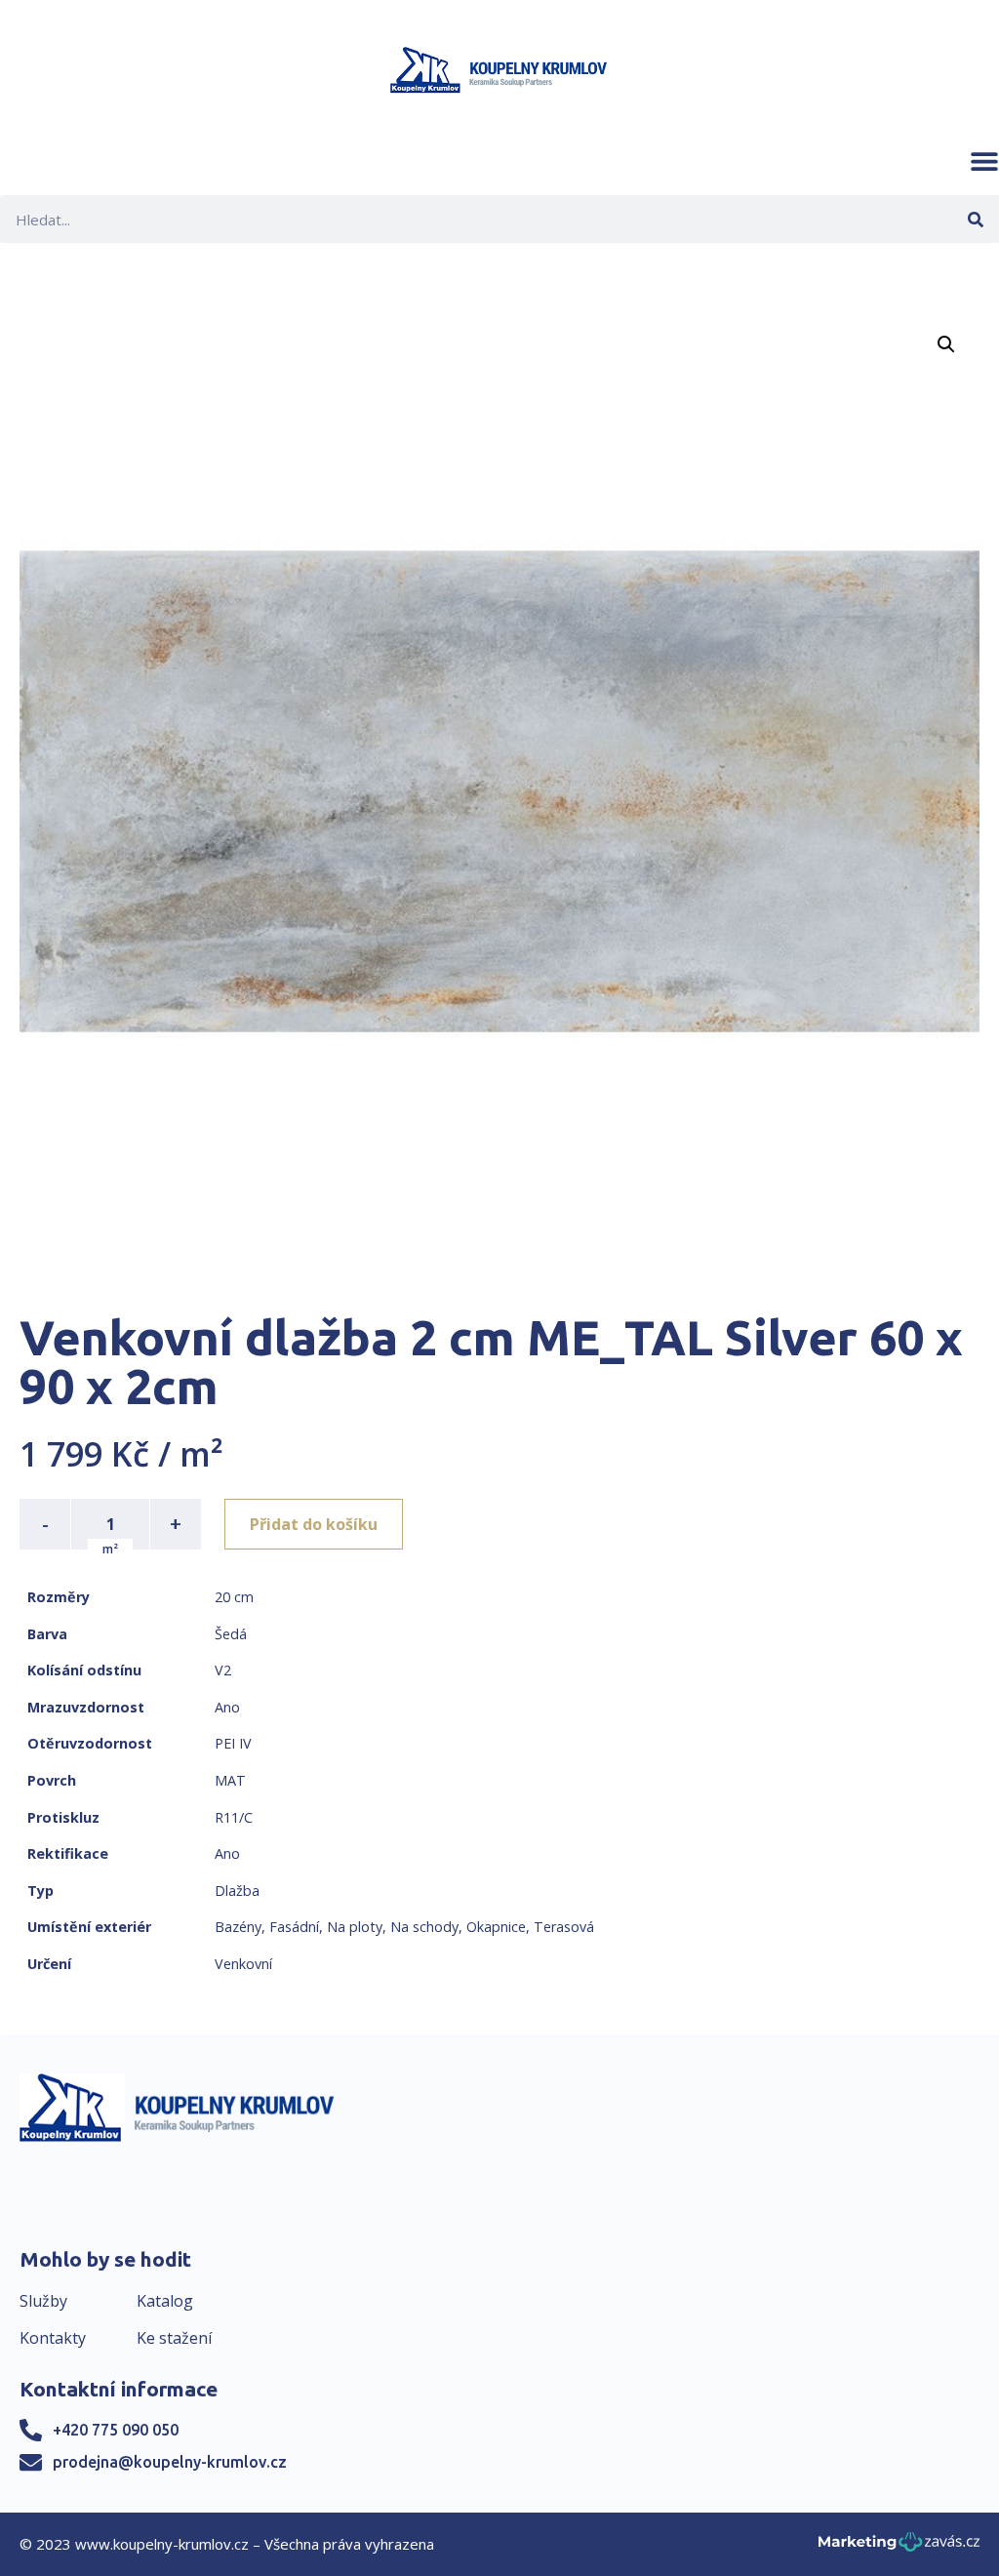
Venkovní (243, 1964)
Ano (227, 1707)
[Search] (975, 219)
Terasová (564, 1927)
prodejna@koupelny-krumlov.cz (170, 2462)
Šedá (231, 1634)
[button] (984, 161)
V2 (223, 1670)
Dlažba (237, 1891)
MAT (230, 1780)
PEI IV (233, 1743)
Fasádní (294, 1927)
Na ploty (355, 1927)
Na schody (424, 1927)
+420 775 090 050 (116, 2430)
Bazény (238, 1927)
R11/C (234, 1817)
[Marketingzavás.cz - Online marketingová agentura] (899, 2547)
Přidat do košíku (314, 1524)
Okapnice (496, 1927)
